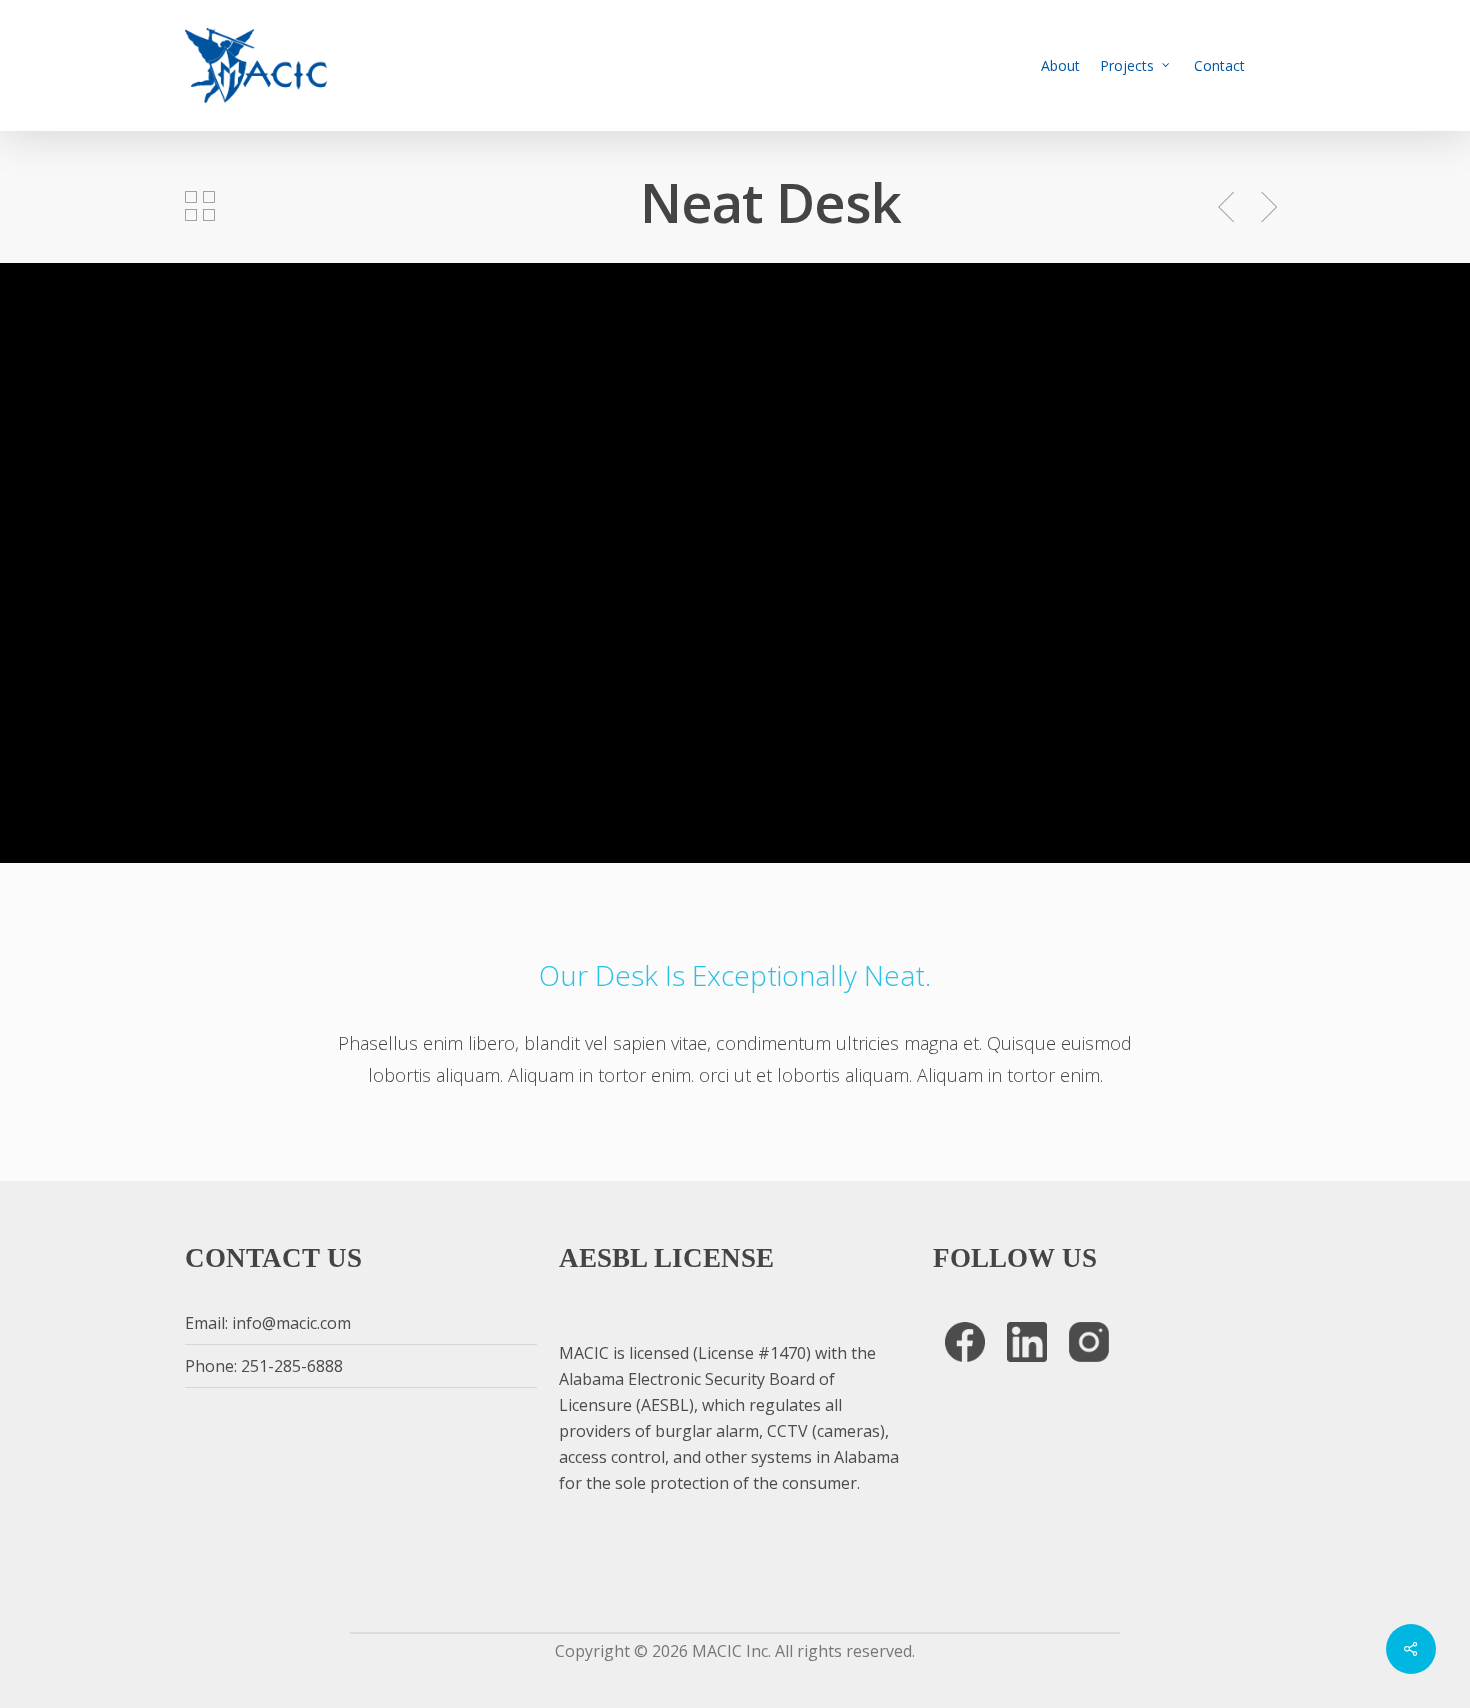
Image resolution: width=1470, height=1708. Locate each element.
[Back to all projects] (200, 206)
